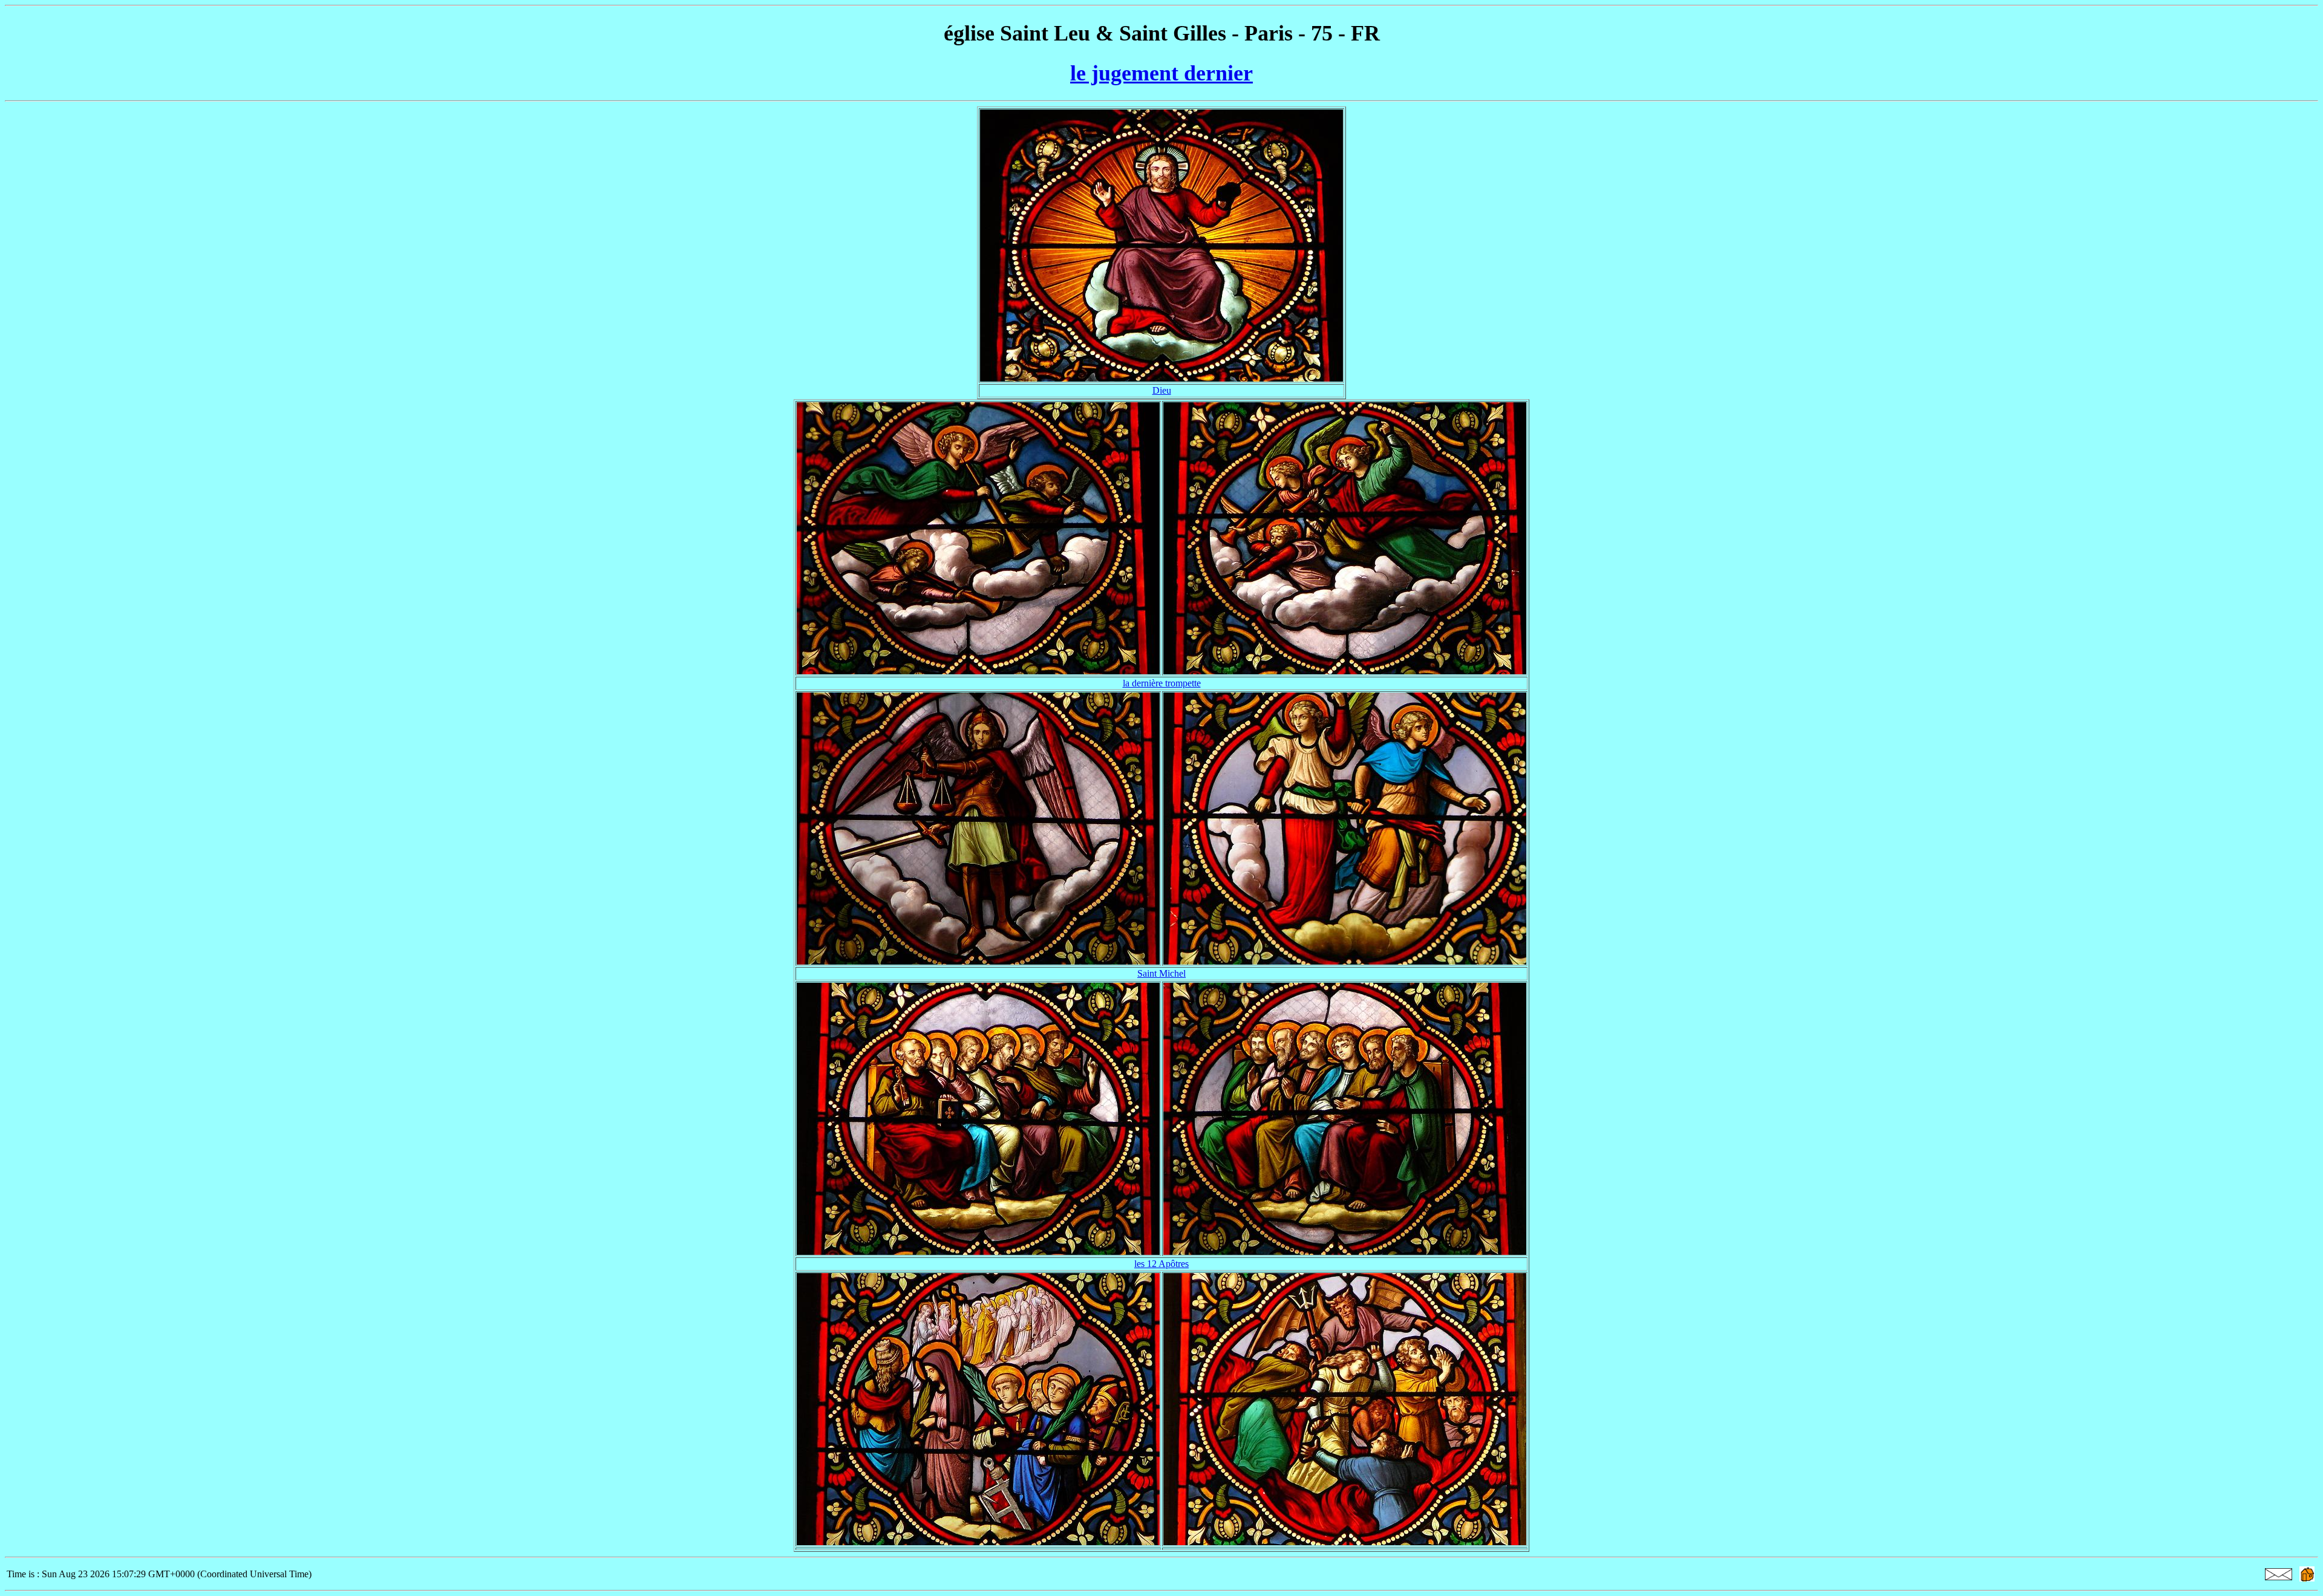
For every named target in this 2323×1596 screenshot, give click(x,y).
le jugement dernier (1161, 73)
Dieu (1162, 390)
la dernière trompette (1162, 683)
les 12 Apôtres (1161, 1264)
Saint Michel (1161, 973)
